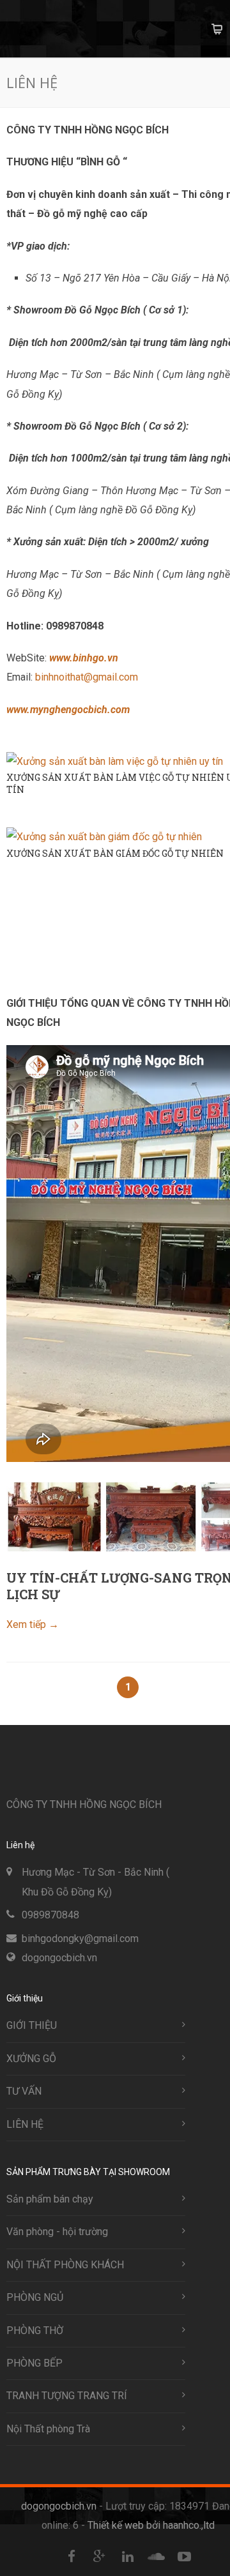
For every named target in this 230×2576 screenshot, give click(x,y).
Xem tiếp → (33, 1624)
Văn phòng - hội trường (57, 2232)
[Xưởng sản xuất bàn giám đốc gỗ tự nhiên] (104, 837)
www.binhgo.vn (84, 658)
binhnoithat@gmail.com (87, 677)
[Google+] (100, 2557)
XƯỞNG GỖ (31, 2059)
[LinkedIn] (128, 2557)
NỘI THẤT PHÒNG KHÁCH (65, 2265)
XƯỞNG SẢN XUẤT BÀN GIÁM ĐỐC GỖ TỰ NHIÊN (115, 853)
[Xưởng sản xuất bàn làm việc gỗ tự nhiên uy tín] (115, 761)
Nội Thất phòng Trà (48, 2429)
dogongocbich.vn (59, 1958)
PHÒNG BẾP (34, 2363)
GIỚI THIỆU (32, 2025)
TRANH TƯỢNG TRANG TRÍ (67, 2396)
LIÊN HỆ (25, 2124)
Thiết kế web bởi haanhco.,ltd (151, 2525)
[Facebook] (72, 2557)
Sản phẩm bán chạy (50, 2199)
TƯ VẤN (24, 2091)
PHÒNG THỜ (35, 2331)
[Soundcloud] (156, 2557)
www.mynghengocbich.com (68, 710)
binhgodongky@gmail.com (80, 1939)
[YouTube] (184, 2557)
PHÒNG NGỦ (35, 2297)
